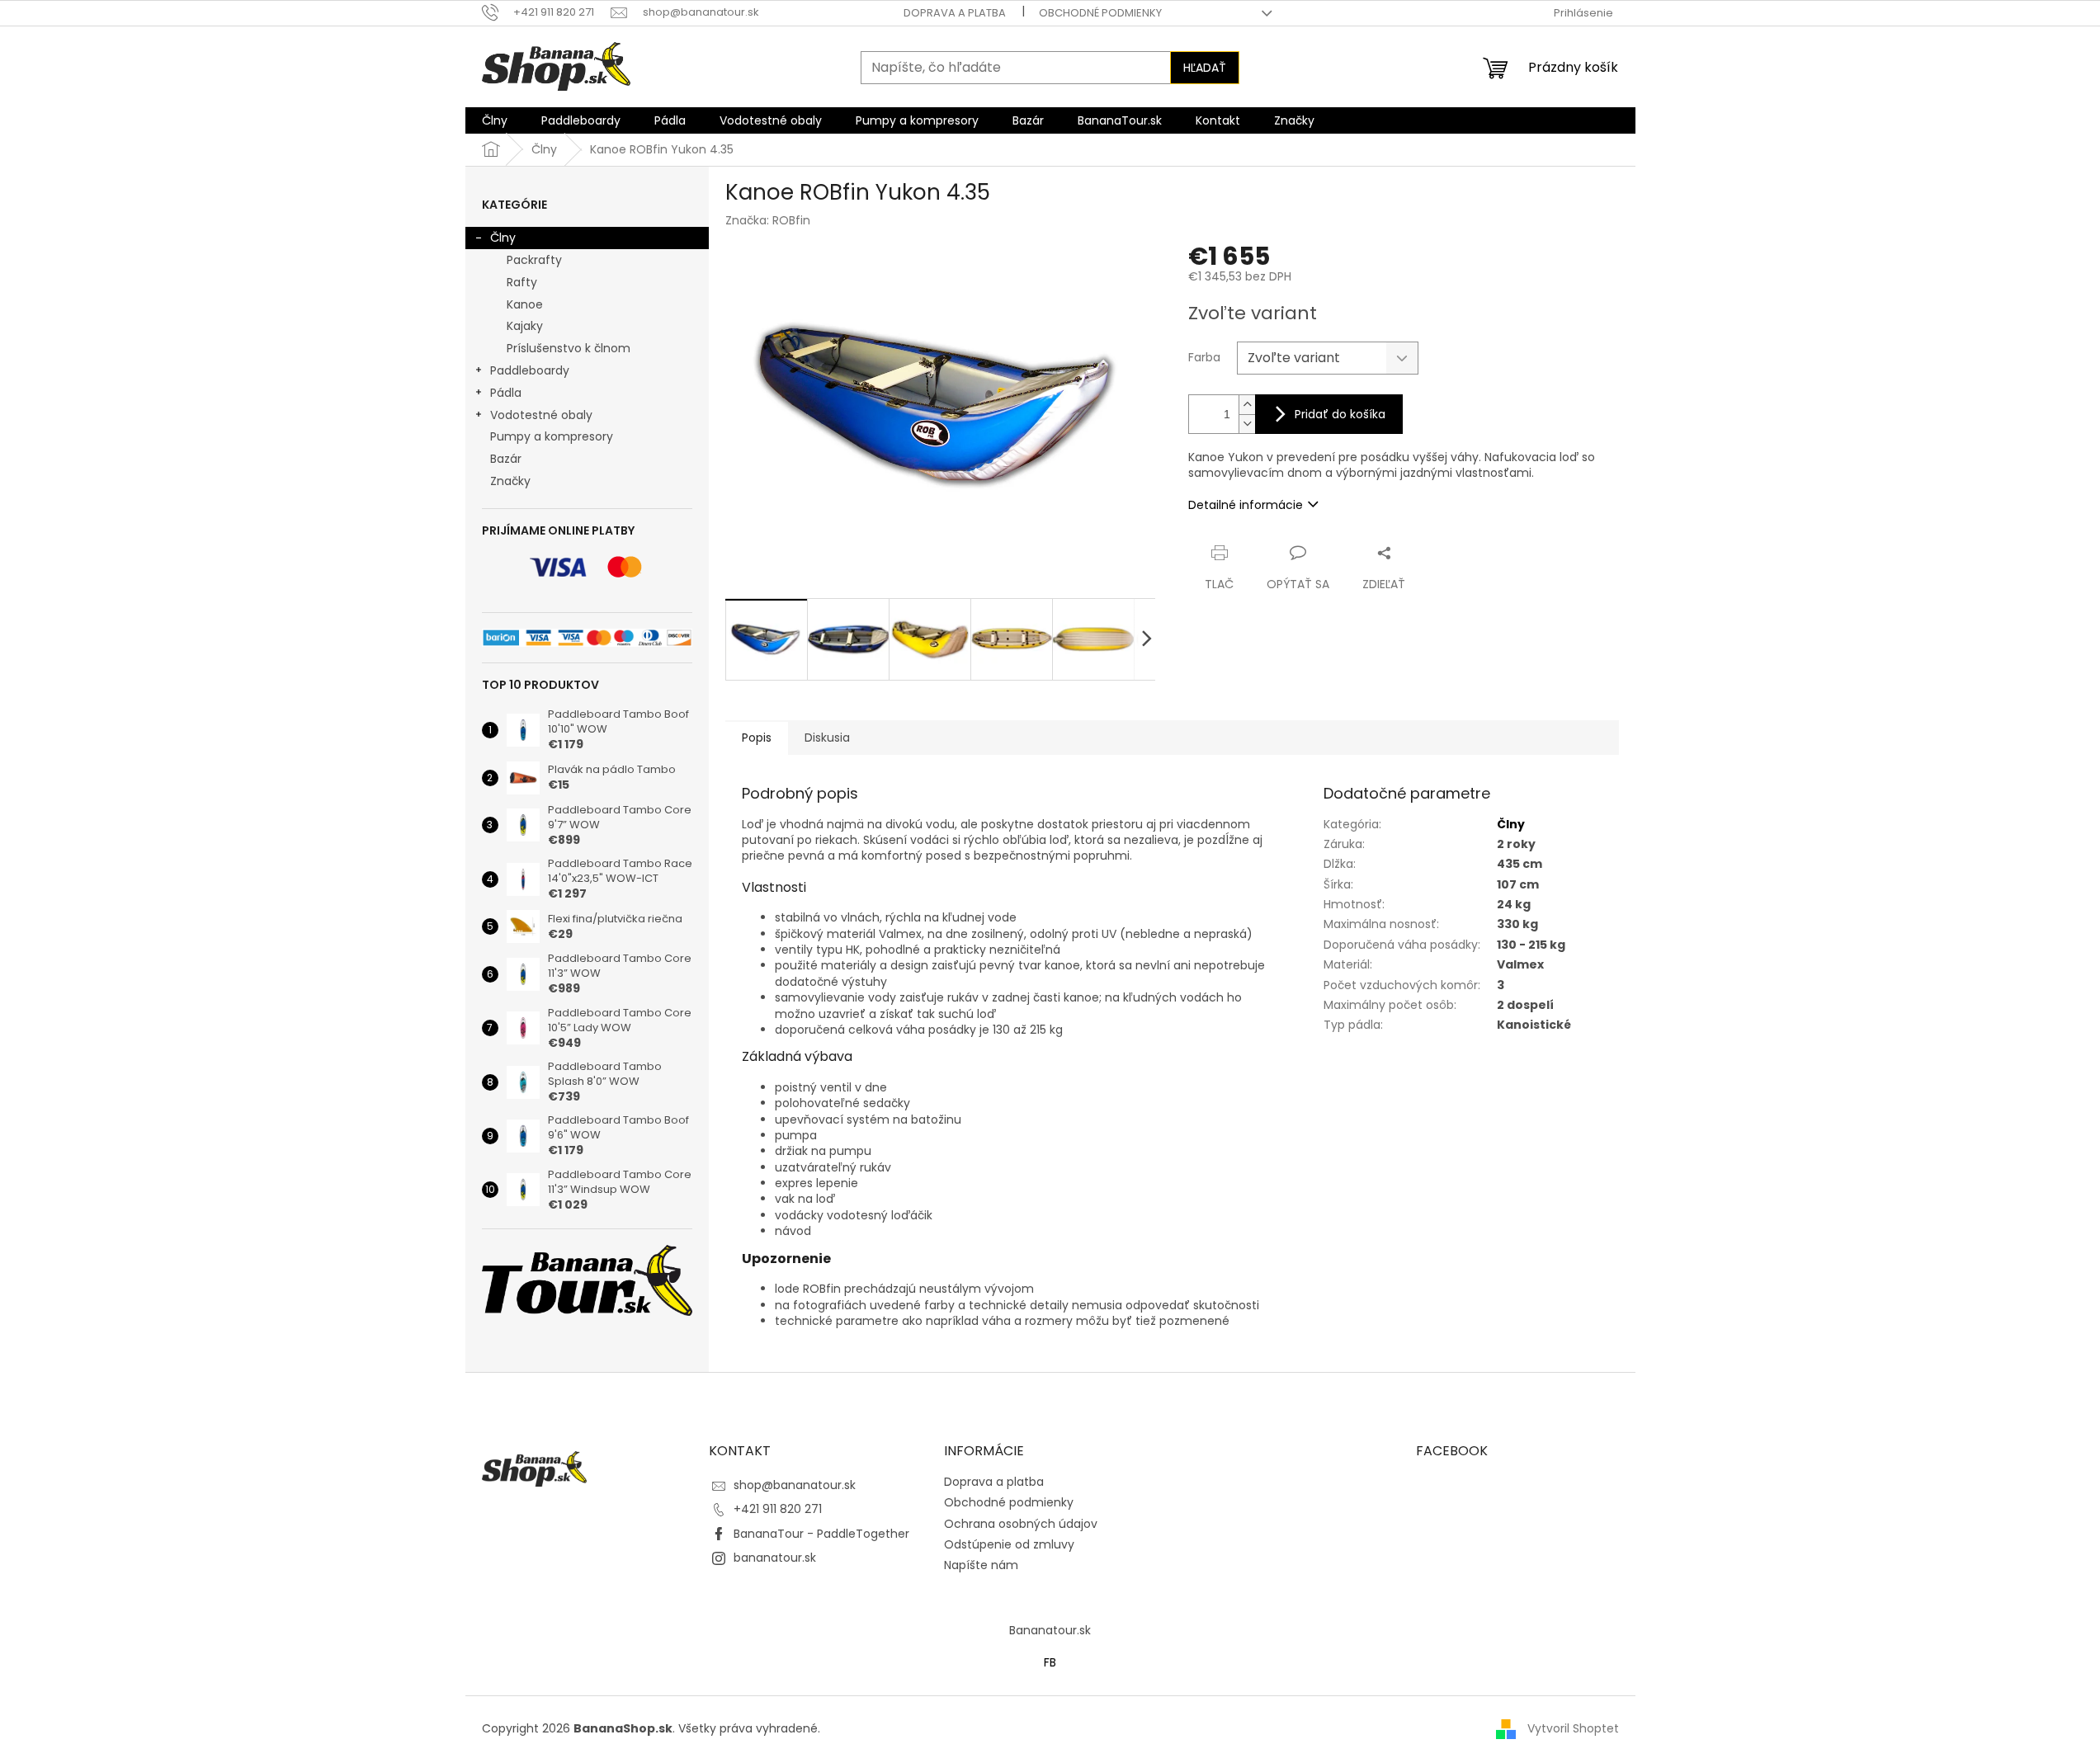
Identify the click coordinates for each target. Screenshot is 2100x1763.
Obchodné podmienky (1100, 13)
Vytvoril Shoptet (1573, 1728)
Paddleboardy (530, 370)
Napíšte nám (981, 1565)
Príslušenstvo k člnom (569, 348)
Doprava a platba (955, 13)
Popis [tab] (757, 738)
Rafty (522, 282)
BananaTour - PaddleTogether (821, 1534)
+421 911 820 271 (778, 1509)
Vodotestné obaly (541, 415)
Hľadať (1205, 68)
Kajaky (525, 326)
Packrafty (534, 260)
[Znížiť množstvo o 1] (1247, 424)
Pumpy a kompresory (552, 436)
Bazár (506, 459)
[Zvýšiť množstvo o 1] (1247, 405)
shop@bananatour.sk (795, 1485)
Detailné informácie (1246, 505)
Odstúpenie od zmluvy (1009, 1544)
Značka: (768, 220)
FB (1050, 1662)
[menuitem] (495, 120)
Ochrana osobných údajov (1021, 1524)
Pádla (506, 393)
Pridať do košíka (1340, 414)
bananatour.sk (775, 1558)
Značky (510, 481)
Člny (503, 238)
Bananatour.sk (1050, 1630)
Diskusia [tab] (827, 738)
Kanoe (525, 304)
